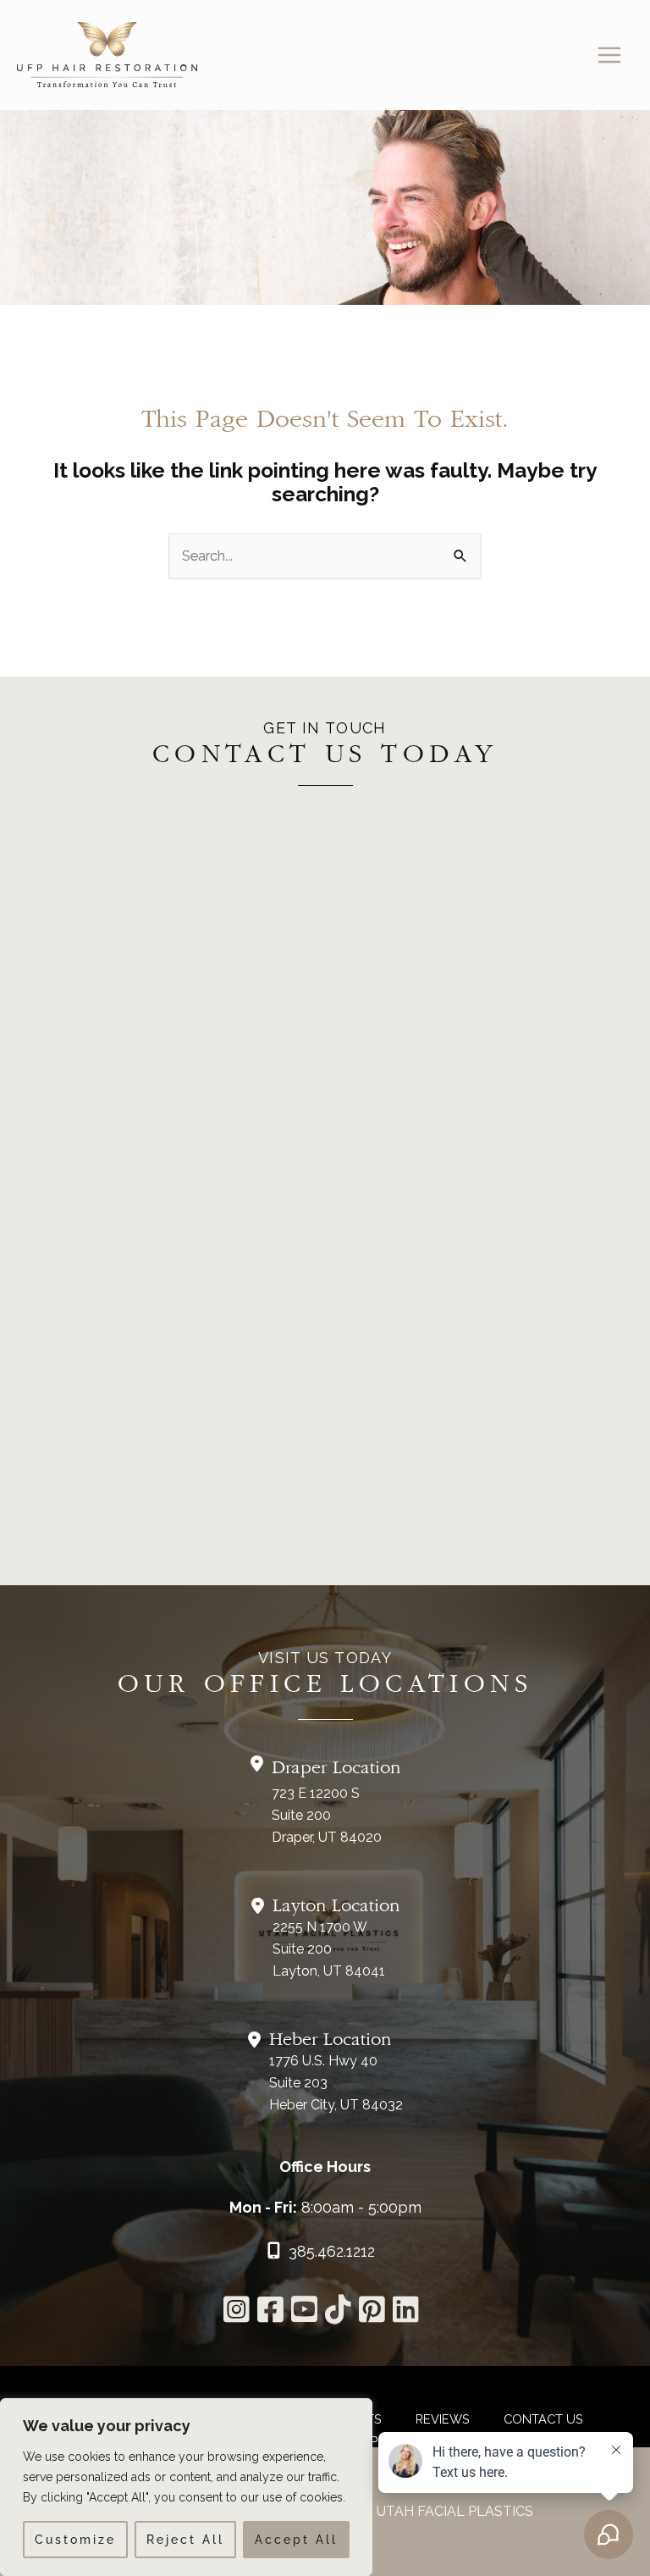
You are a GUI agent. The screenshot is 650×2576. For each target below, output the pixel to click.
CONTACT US (543, 2419)
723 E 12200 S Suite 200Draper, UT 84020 (327, 1815)
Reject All (185, 2540)
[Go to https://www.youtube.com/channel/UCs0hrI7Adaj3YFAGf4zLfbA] (302, 2313)
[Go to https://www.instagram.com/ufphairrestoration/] (234, 2313)
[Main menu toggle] (609, 55)
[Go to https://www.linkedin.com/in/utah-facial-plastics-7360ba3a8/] (403, 2313)
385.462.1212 (332, 2251)
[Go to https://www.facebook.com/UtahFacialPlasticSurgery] (268, 2313)
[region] (186, 2487)
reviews (443, 2419)
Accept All (296, 2540)
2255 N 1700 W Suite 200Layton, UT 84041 (329, 1949)
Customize (75, 2540)
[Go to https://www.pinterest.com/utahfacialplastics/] (369, 2313)
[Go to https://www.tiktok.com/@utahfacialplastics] (336, 2313)
